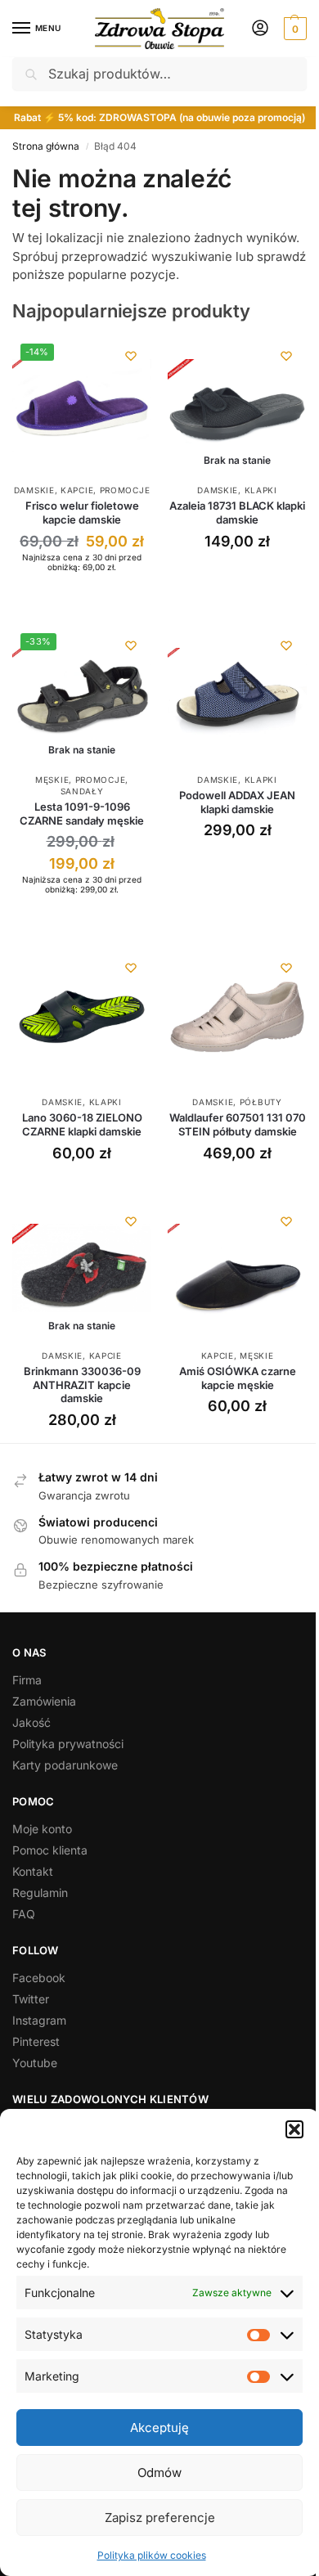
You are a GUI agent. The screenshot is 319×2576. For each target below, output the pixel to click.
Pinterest (36, 2041)
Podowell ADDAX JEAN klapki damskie (237, 802)
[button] (294, 2129)
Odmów (159, 2473)
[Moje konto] (260, 29)
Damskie (34, 490)
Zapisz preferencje (160, 2518)
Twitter (31, 1999)
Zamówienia (44, 1701)
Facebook (39, 1978)
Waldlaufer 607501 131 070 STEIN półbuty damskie (238, 1124)
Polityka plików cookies (152, 2555)
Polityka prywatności (68, 1744)
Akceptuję (159, 2428)
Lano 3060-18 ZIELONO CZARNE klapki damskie (82, 1124)
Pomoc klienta (50, 1850)
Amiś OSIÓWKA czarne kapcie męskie (238, 1378)
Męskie (52, 780)
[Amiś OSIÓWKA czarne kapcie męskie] (237, 1270)
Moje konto (42, 1829)
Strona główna (46, 146)
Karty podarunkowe (65, 1765)
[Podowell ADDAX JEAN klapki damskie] (237, 695)
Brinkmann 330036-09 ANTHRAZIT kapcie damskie (82, 1385)
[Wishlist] (131, 356)
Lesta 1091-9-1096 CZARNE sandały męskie (82, 814)
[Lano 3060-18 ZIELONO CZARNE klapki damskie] (82, 1017)
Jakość (31, 1722)
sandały (82, 791)
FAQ (24, 1914)
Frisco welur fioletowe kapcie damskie (82, 513)
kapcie (77, 490)
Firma (27, 1680)
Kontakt (33, 1871)
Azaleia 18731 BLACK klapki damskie (237, 513)
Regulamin (40, 1893)
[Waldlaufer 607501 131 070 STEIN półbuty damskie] (237, 1017)
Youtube (35, 2063)
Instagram (39, 2020)
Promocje (125, 490)
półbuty (261, 1102)
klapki (261, 490)
